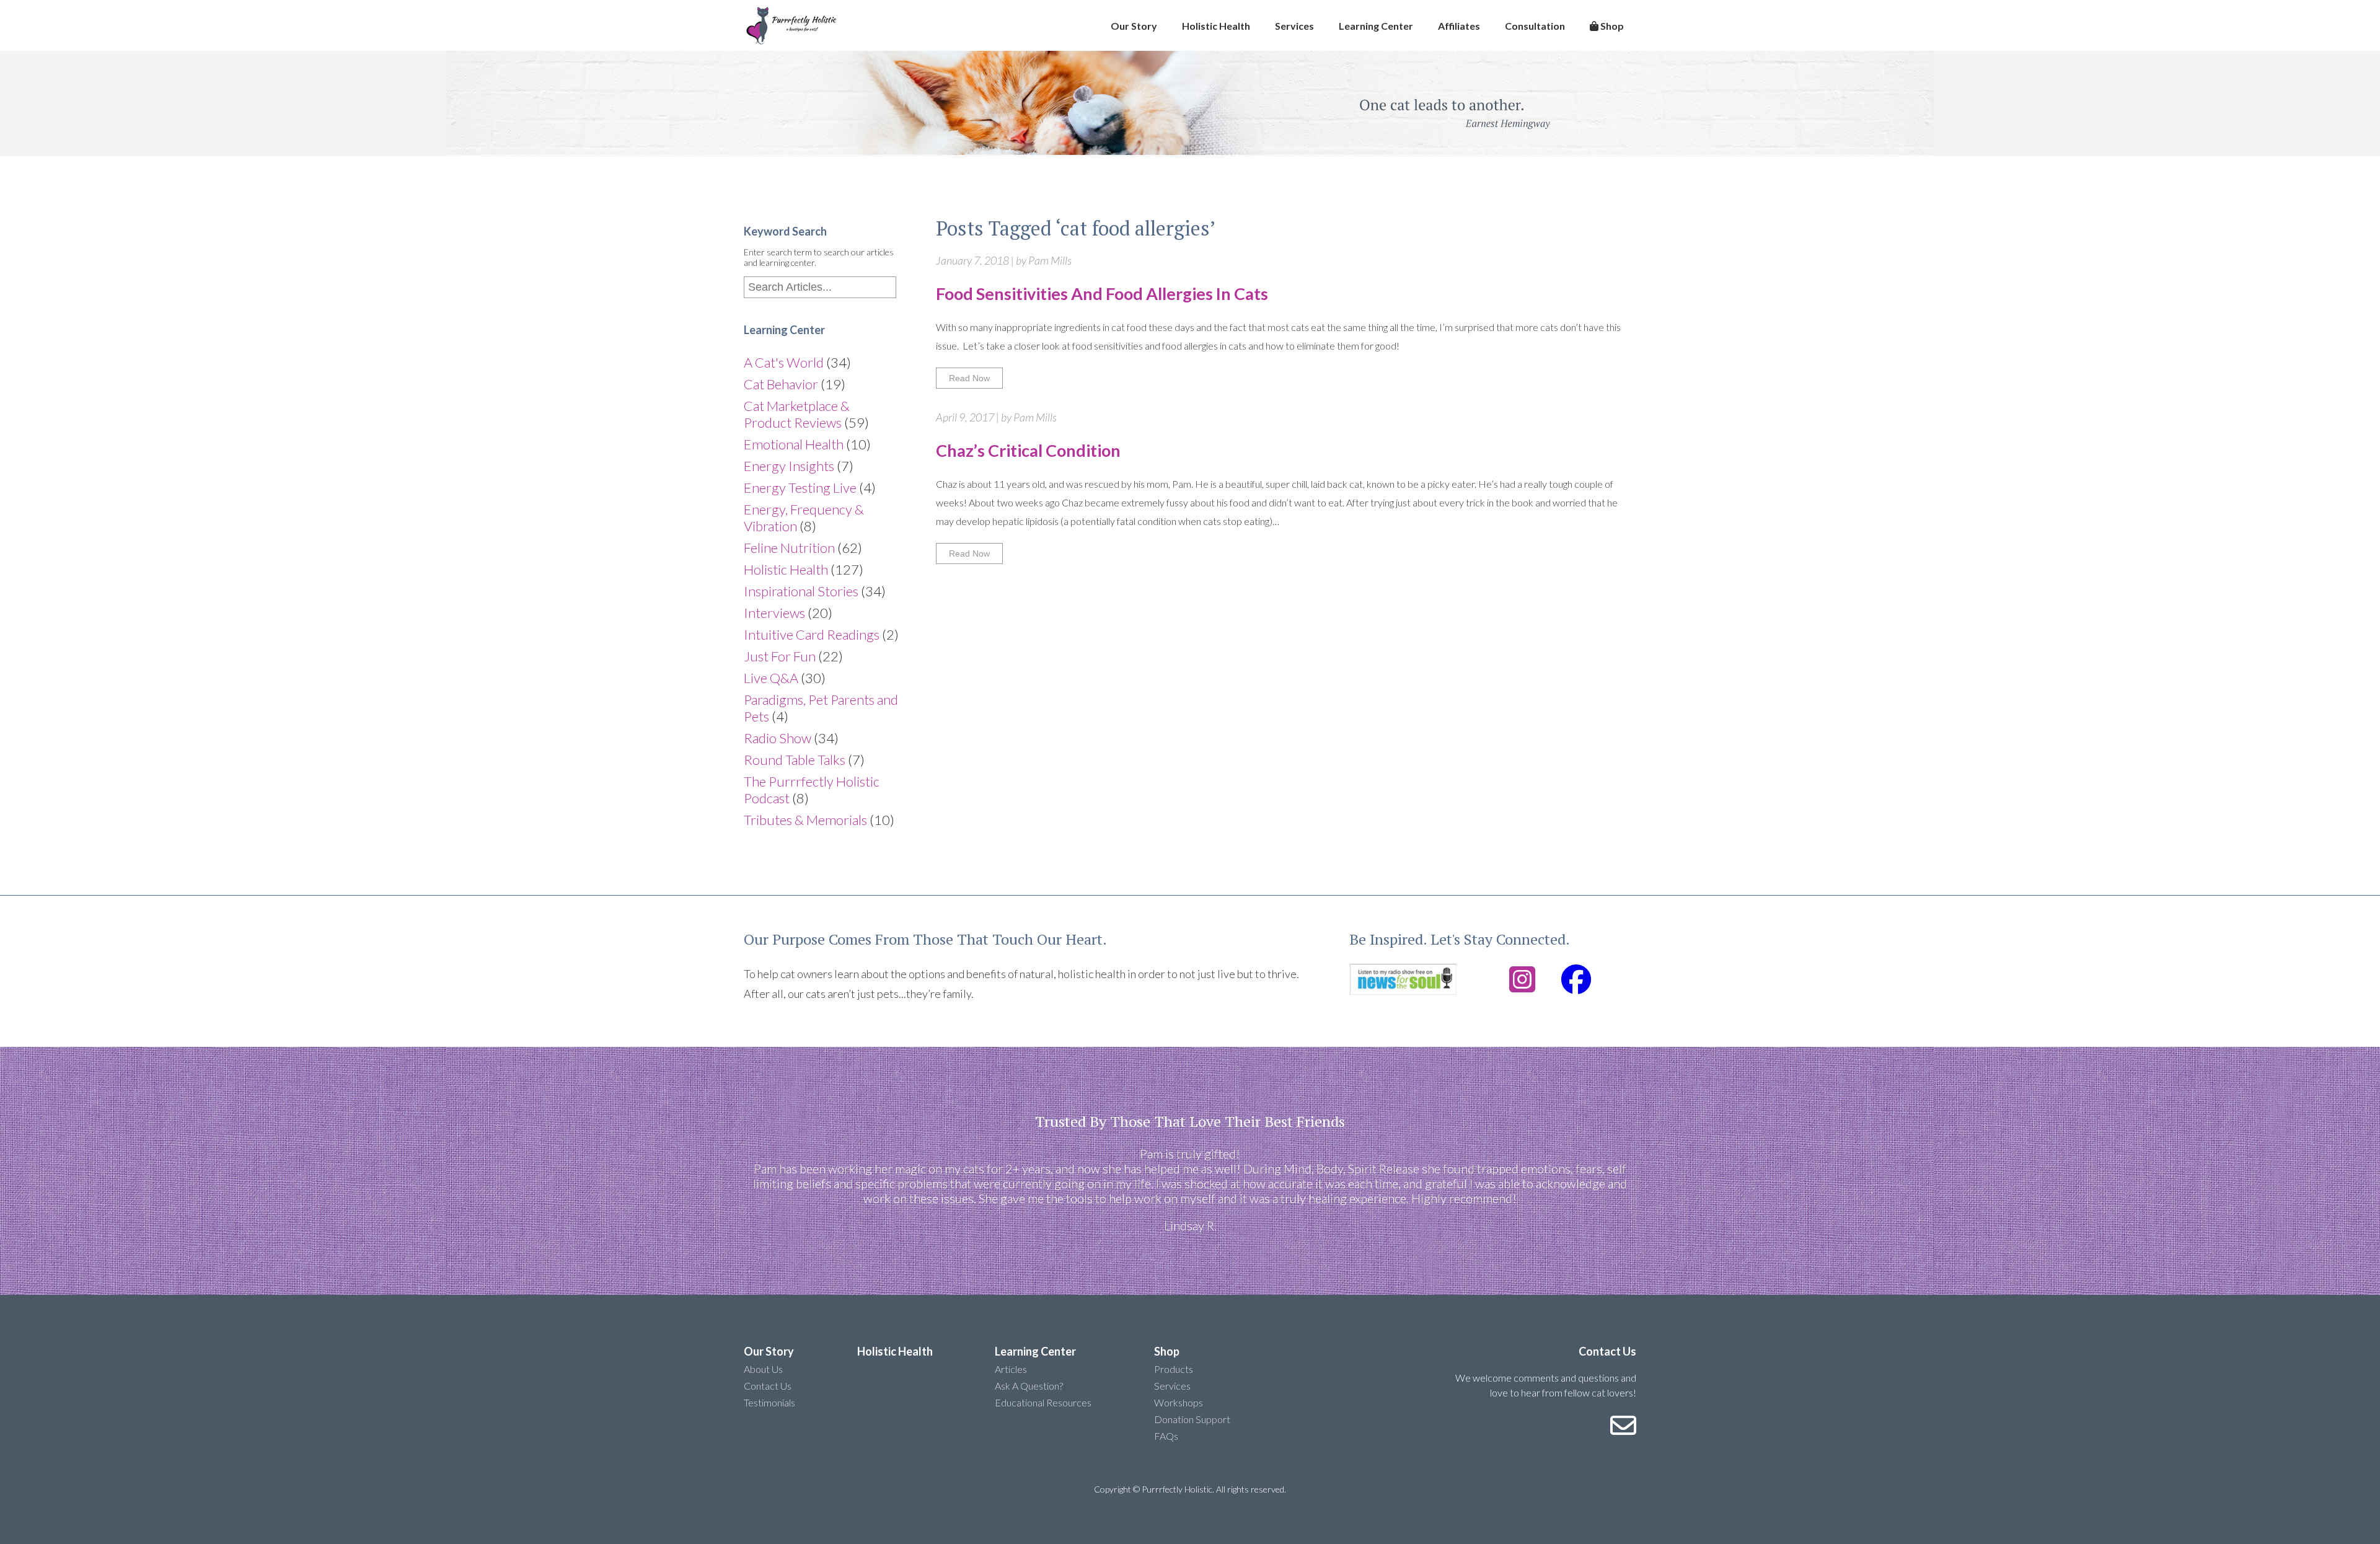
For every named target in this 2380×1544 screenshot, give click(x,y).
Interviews (774, 613)
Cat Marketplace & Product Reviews (797, 414)
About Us (763, 1369)
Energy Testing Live (800, 487)
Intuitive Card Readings (812, 634)
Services (1294, 26)
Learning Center (1376, 26)
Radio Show (778, 738)
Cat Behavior (781, 384)
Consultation (1535, 26)
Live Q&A (771, 678)
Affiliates (1459, 26)
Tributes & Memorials (805, 820)
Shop (1611, 26)
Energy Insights (789, 466)
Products (1174, 1369)
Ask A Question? (1029, 1386)
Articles (1011, 1369)
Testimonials (769, 1402)
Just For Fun (780, 656)
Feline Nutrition (789, 548)
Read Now (969, 378)
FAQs (1166, 1436)
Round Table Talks (795, 760)
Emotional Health (794, 444)
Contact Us (768, 1386)
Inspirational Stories (801, 591)
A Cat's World (784, 362)
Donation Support (1192, 1419)
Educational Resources (1043, 1402)
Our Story (1134, 26)
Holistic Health (1216, 26)
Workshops (1179, 1402)
